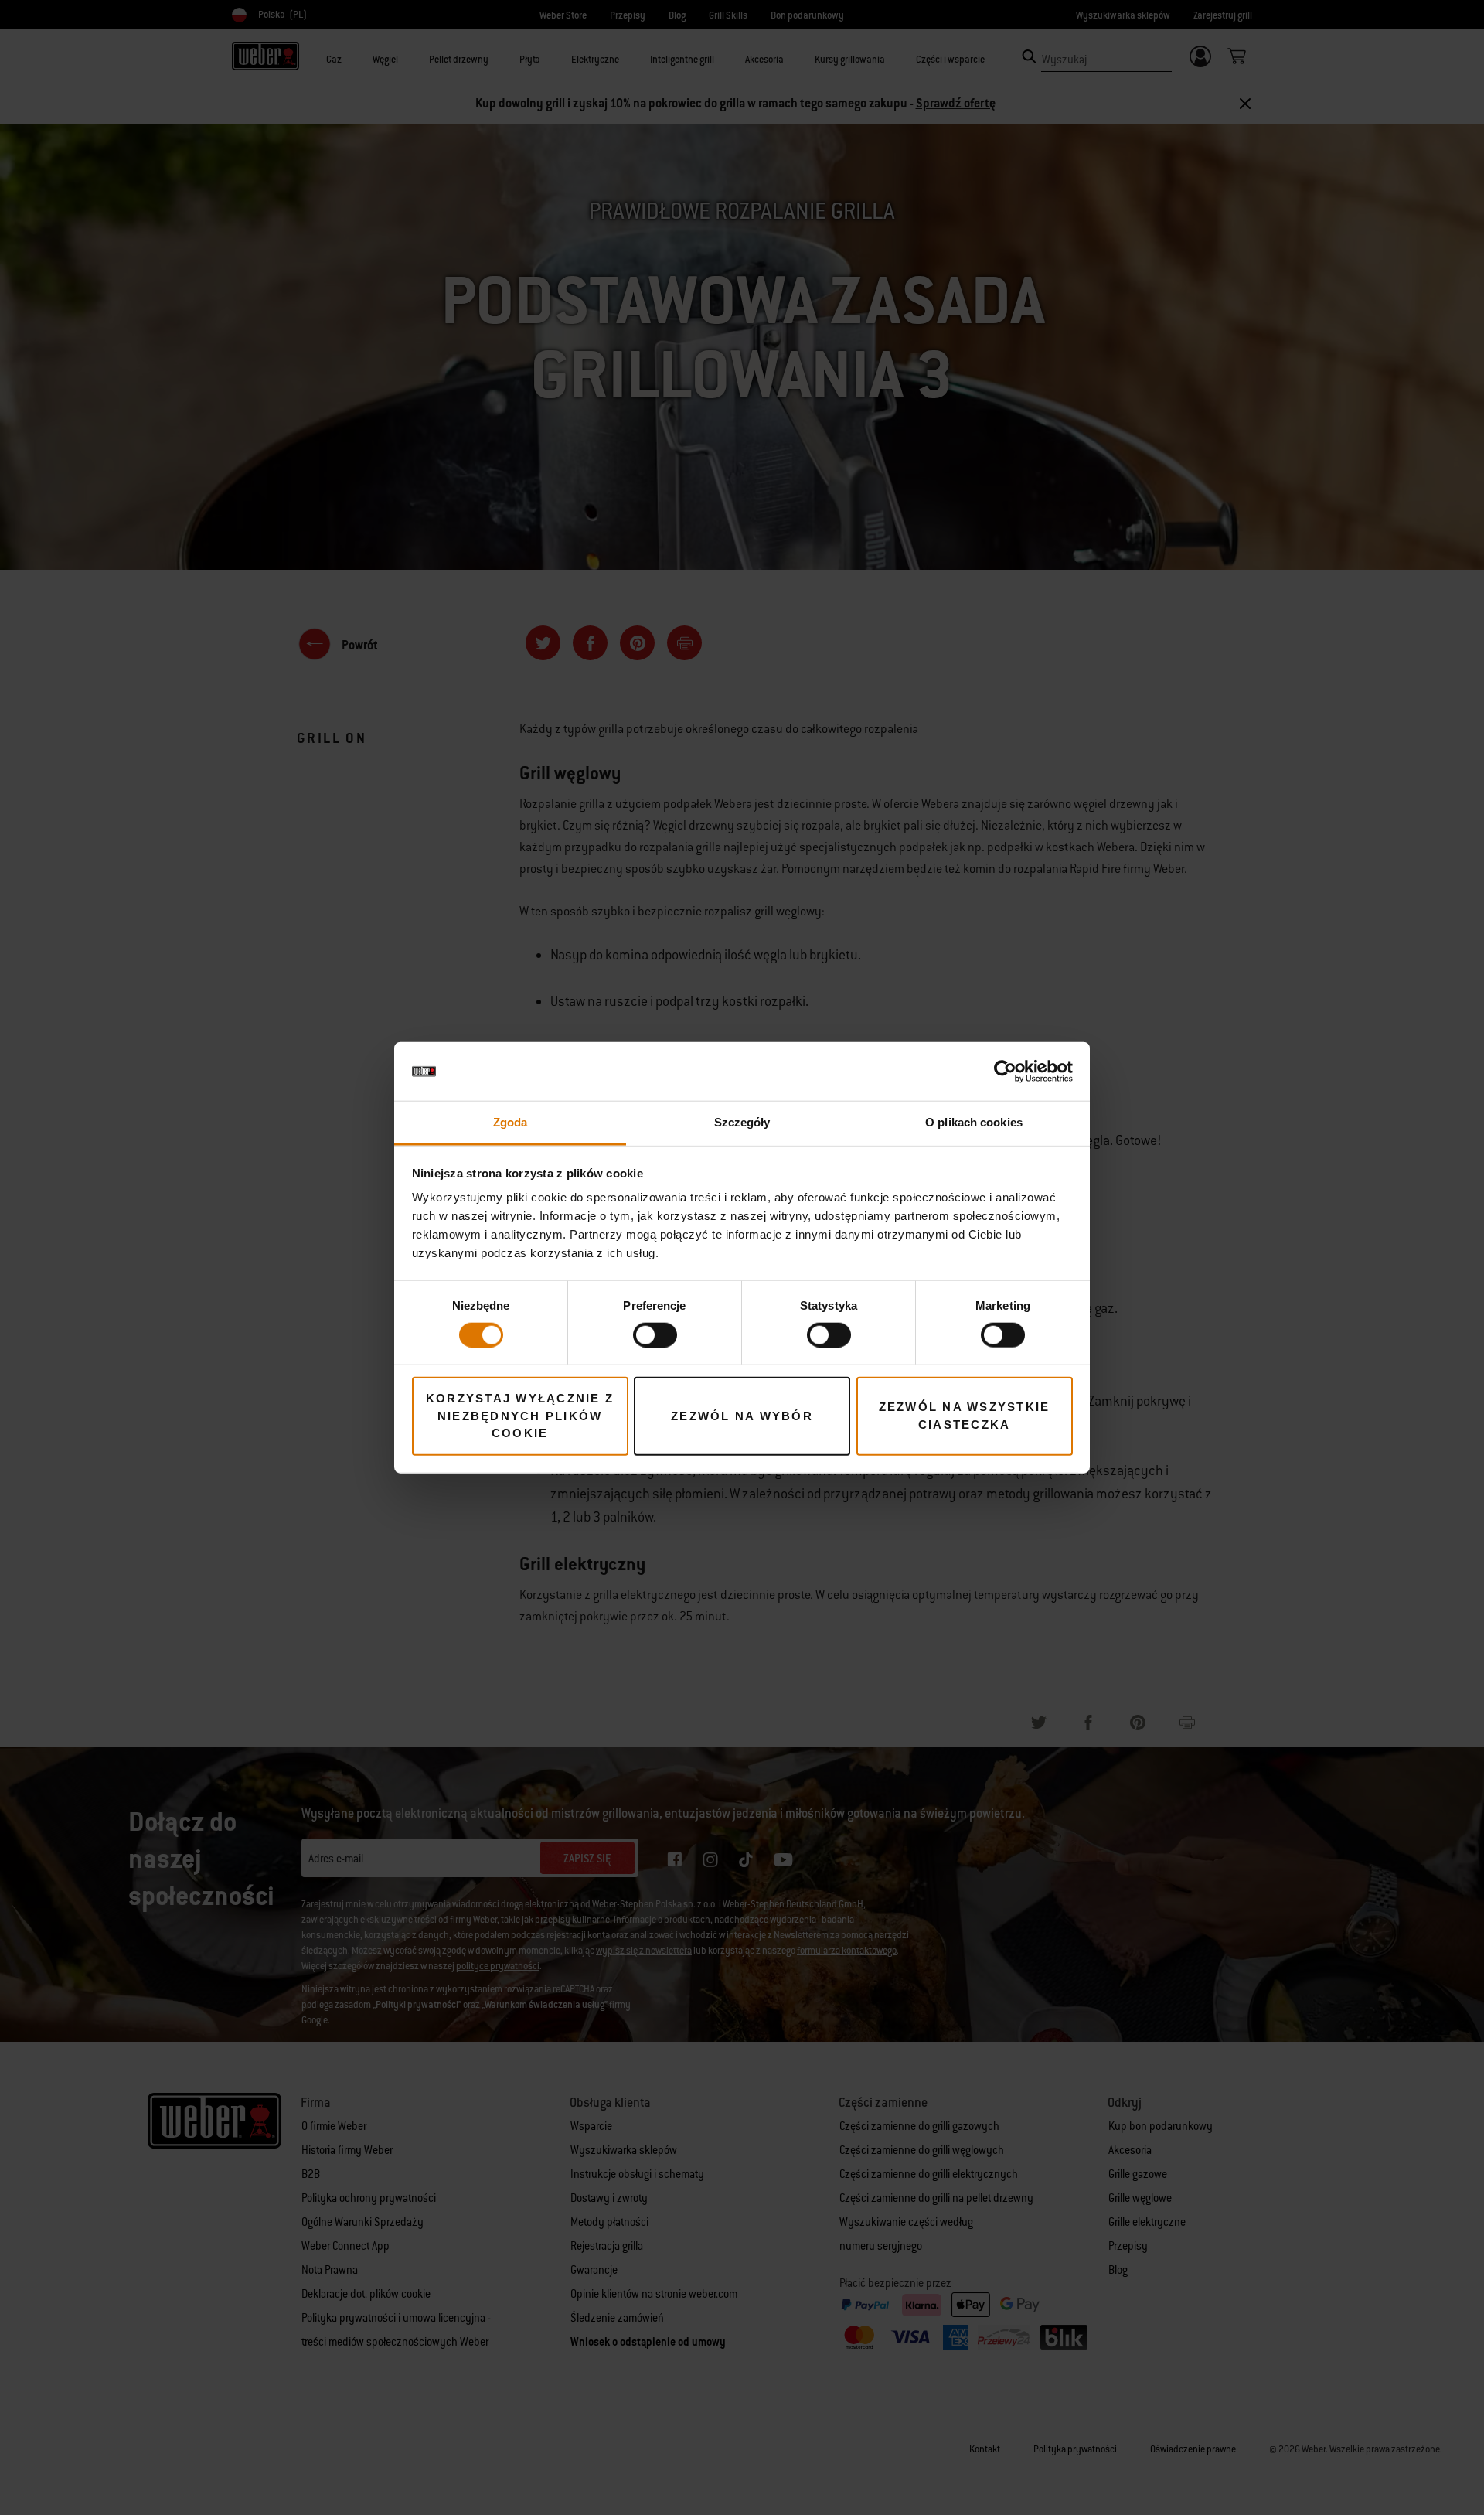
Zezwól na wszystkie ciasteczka (965, 1416)
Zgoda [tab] (511, 1122)
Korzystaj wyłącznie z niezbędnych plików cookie (520, 1416)
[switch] (655, 1334)
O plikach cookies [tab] (974, 1122)
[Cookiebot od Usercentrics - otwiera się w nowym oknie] (1005, 1072)
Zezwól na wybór (742, 1415)
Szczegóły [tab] (742, 1122)
